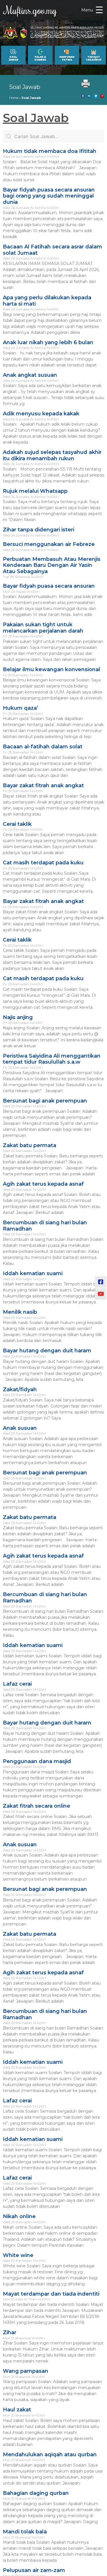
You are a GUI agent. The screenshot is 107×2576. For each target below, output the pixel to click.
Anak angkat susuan (30, 375)
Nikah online (19, 2216)
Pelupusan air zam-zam (34, 2570)
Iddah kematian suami (33, 1273)
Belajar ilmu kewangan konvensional (52, 669)
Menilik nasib (20, 1312)
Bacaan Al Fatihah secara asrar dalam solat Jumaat (53, 250)
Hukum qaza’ (21, 708)
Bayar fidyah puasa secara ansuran (49, 586)
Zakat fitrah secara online (37, 1806)
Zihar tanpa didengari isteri (39, 530)
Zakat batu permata (30, 1145)
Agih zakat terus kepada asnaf (43, 1184)
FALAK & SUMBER (40, 58)
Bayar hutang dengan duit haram (47, 1351)
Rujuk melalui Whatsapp (35, 491)
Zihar (10, 2332)
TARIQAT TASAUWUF (94, 58)
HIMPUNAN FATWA (67, 58)
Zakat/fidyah (20, 1389)
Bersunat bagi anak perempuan (45, 1101)
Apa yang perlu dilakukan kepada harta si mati (47, 301)
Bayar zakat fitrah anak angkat (43, 785)
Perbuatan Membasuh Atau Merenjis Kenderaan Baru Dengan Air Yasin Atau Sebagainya (52, 565)
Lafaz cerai (17, 1684)
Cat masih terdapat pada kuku (43, 863)
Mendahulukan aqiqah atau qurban (50, 2455)
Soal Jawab (25, 87)
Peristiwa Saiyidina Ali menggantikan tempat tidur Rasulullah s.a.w (52, 1059)
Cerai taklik (17, 824)
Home (14, 98)
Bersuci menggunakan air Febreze (49, 544)
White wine (18, 2255)
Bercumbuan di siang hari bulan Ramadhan (45, 1226)
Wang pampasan (26, 2371)
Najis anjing (18, 1017)
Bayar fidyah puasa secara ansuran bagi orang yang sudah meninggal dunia (49, 196)
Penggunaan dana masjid (37, 1761)
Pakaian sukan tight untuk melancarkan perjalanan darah (43, 628)
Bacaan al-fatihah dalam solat (43, 747)
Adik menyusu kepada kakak (41, 414)
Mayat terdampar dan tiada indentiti (51, 2294)
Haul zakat (17, 2410)
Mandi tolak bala (25, 2532)
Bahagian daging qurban (36, 2493)
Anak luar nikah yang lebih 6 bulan (48, 342)
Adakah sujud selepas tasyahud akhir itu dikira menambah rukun (52, 455)
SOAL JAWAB (13, 58)
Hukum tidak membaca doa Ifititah (50, 151)
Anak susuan (20, 1428)
